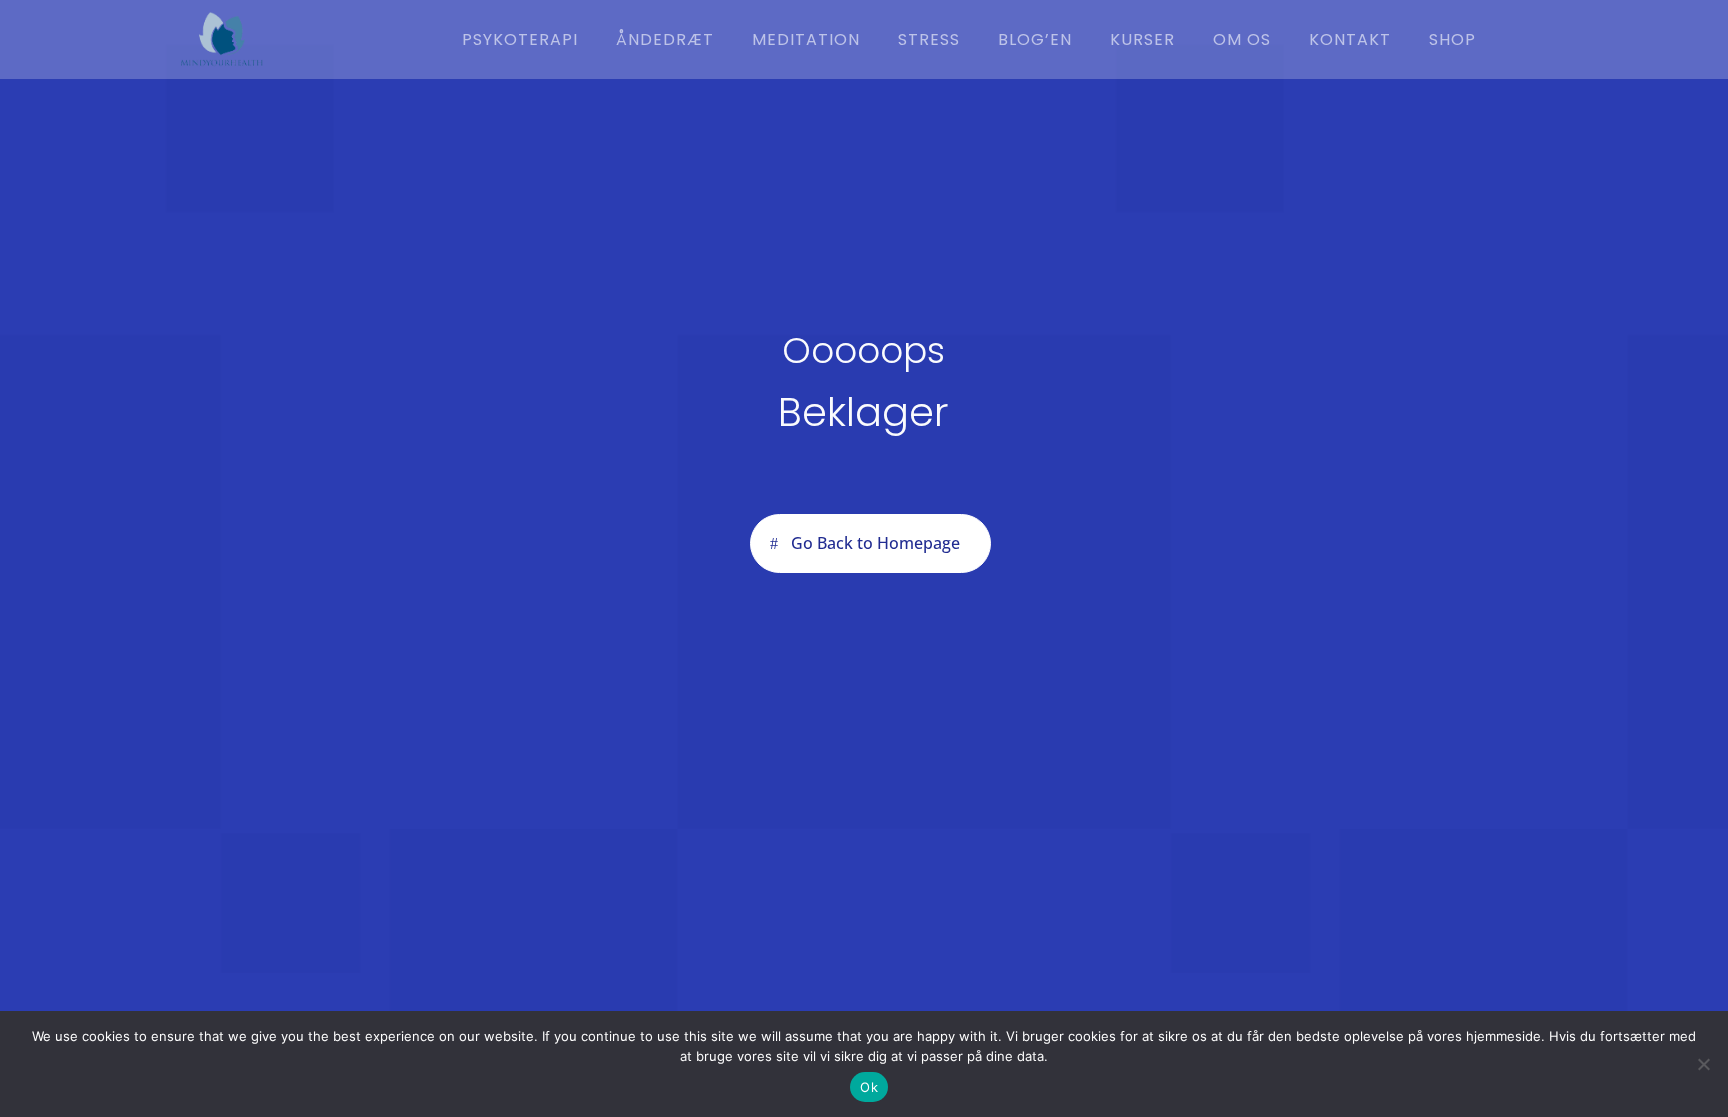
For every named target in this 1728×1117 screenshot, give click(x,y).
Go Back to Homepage (875, 543)
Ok (869, 1087)
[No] (1703, 1064)
